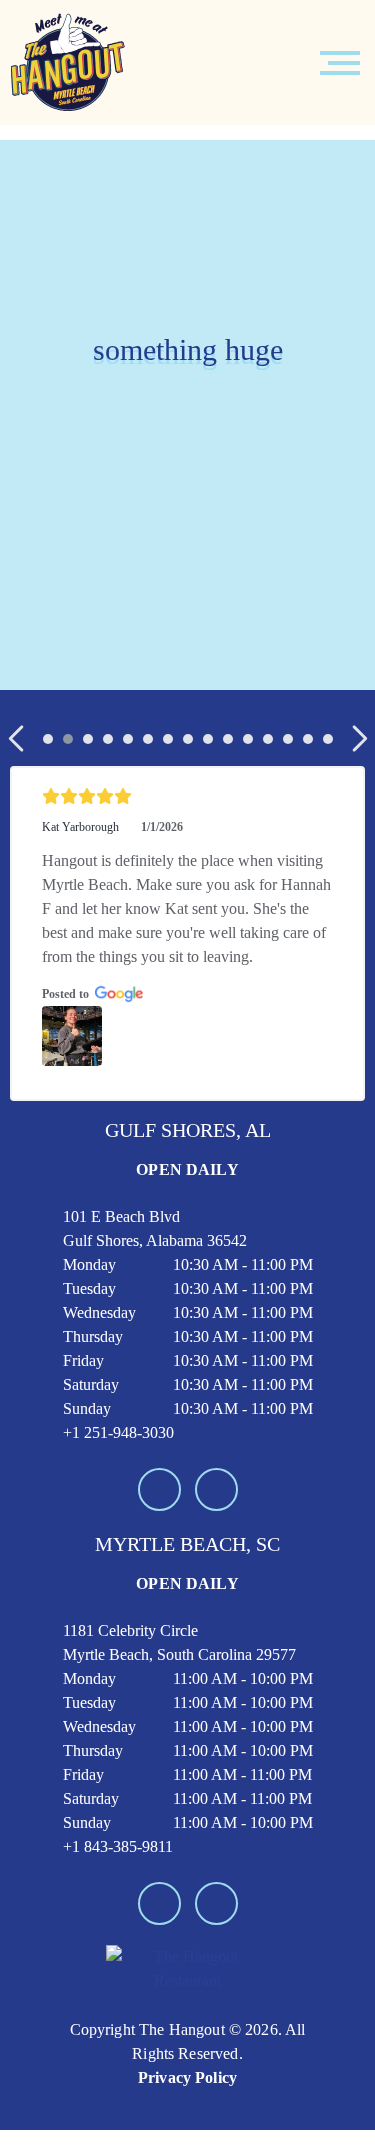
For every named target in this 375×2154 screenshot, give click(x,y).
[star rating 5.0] (187, 796)
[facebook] (159, 1489)
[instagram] (216, 1489)
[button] (18, 738)
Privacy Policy (187, 2077)
